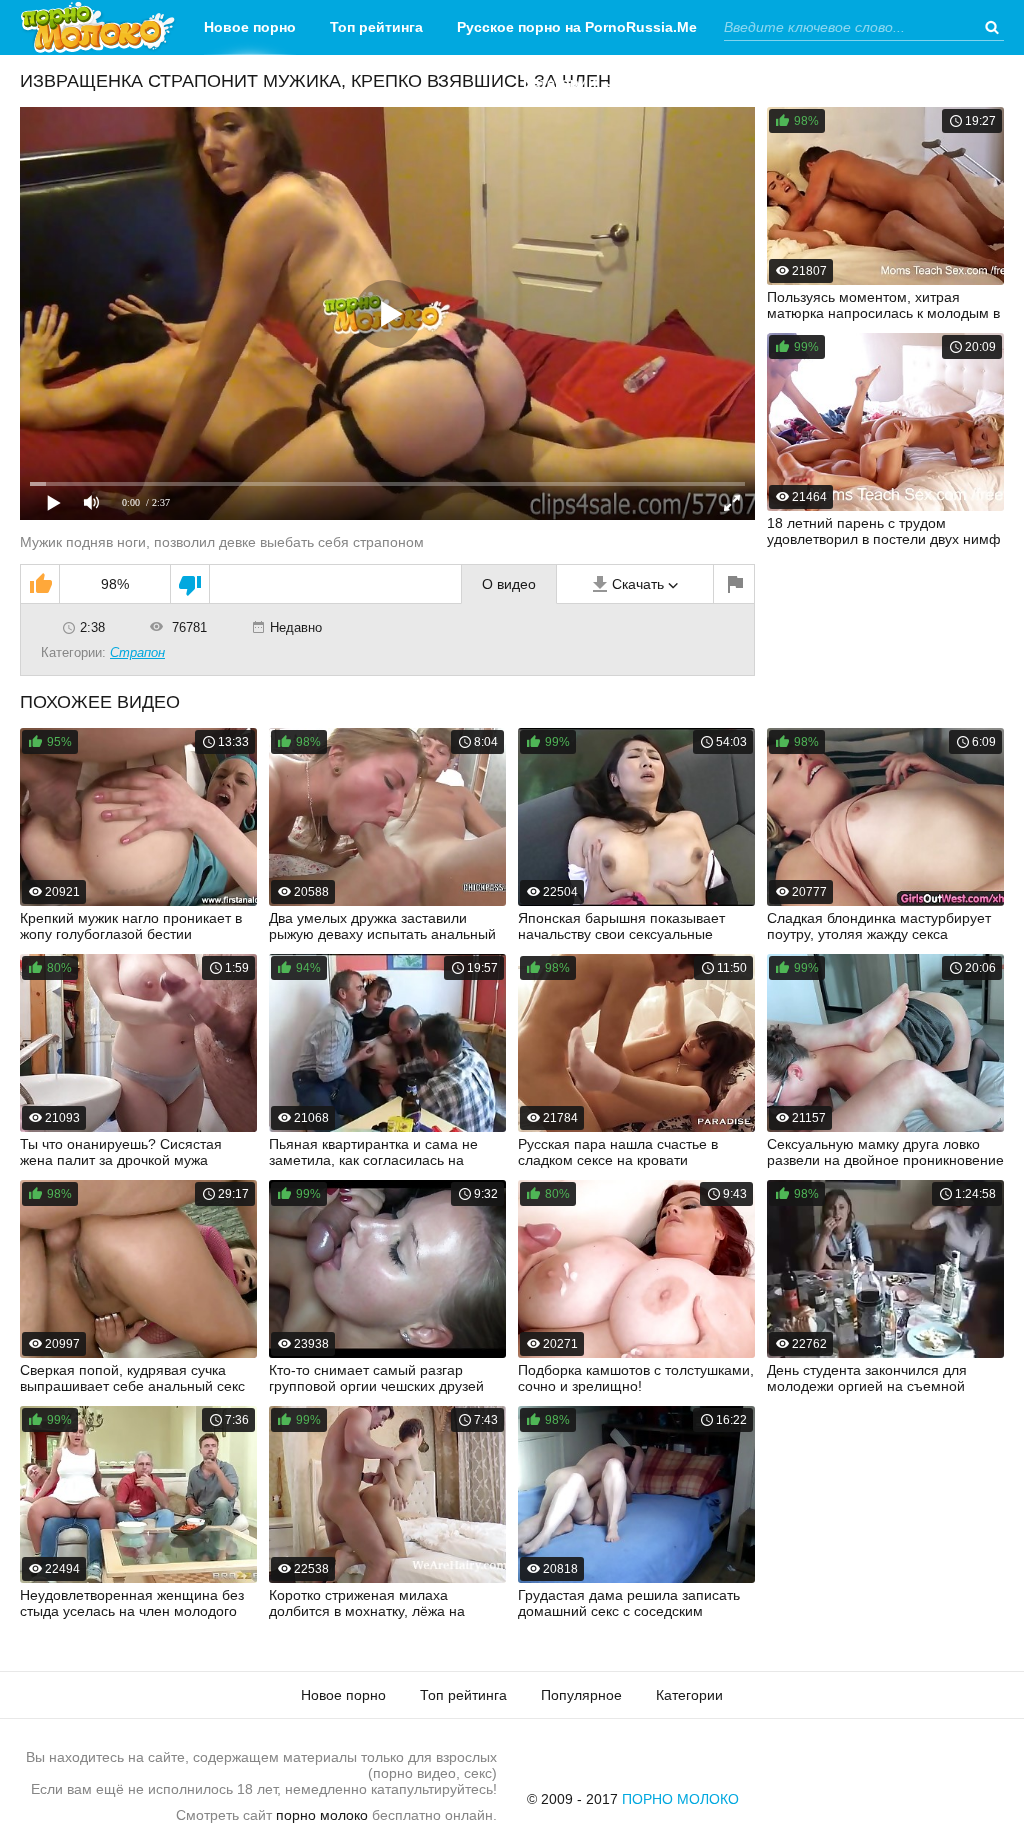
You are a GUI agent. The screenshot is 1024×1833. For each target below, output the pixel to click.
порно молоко (322, 1815)
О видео (509, 584)
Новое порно (250, 27)
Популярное (581, 1695)
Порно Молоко (680, 1799)
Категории (560, 82)
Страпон (137, 652)
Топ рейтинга (376, 27)
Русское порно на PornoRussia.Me (577, 27)
